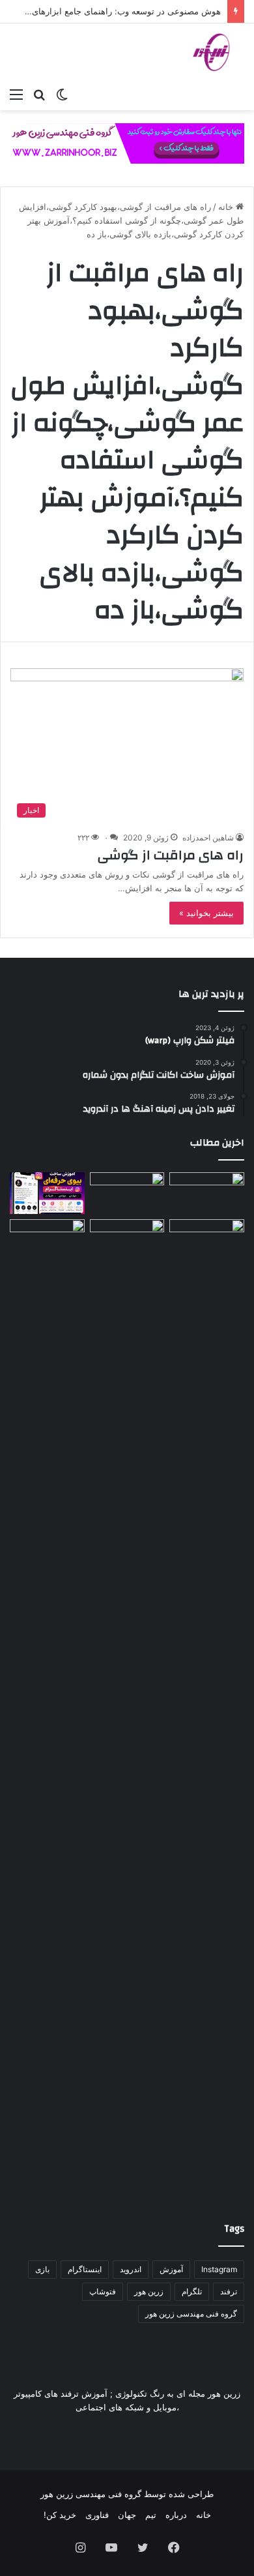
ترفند (229, 2291)
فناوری (97, 2515)
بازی (42, 2269)
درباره (176, 2515)
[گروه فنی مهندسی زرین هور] (218, 52)
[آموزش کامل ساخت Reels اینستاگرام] (127, 1193)
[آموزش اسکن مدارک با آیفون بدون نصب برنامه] (207, 1193)
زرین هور (149, 2291)
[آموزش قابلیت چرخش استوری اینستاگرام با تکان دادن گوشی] (207, 1240)
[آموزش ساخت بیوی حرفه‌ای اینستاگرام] (47, 1193)
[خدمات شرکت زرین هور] (127, 143)
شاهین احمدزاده (208, 837)
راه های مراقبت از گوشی (171, 855)
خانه (227, 207)
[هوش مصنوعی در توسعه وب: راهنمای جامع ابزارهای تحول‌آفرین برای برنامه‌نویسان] (127, 1240)
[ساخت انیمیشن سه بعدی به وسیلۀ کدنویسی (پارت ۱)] (47, 1708)
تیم (151, 2515)
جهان (127, 2515)
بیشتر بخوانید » (206, 913)
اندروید (131, 2269)
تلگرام (192, 2291)
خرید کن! (60, 2515)
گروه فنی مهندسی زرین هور (191, 2314)
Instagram (219, 2269)
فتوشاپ (103, 2291)
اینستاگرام (85, 2269)
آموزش (171, 2269)
